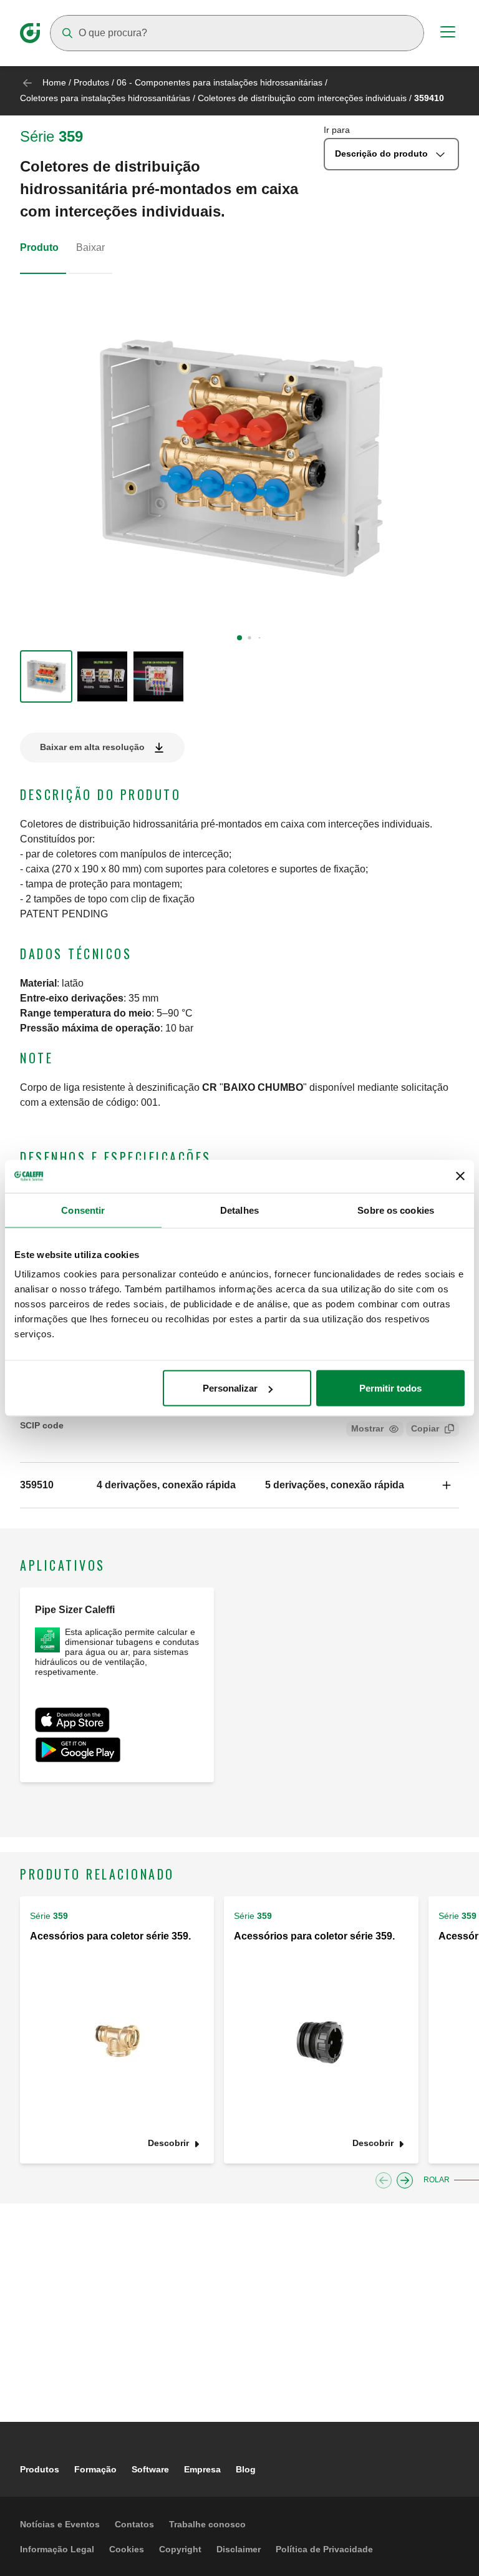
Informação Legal (57, 2549)
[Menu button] (448, 34)
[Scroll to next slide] (405, 2180)
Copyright (180, 2549)
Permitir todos (390, 1388)
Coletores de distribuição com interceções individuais (302, 98)
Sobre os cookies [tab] (396, 1210)
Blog (246, 2469)
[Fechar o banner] (460, 1176)
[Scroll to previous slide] (384, 2180)
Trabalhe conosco (207, 2524)
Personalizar (230, 1388)
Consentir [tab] (83, 1210)
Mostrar (367, 1428)
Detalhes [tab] (239, 1210)
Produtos (91, 82)
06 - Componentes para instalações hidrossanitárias (220, 82)
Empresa (202, 2469)
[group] (46, 676)
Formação (95, 2469)
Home (54, 82)
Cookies (127, 2549)
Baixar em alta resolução (92, 747)
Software (150, 2469)
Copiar (425, 1428)
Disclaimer (239, 2549)
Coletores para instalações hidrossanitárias (105, 98)
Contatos (134, 2524)
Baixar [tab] (90, 247)
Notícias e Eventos (60, 2524)
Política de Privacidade (324, 2549)
